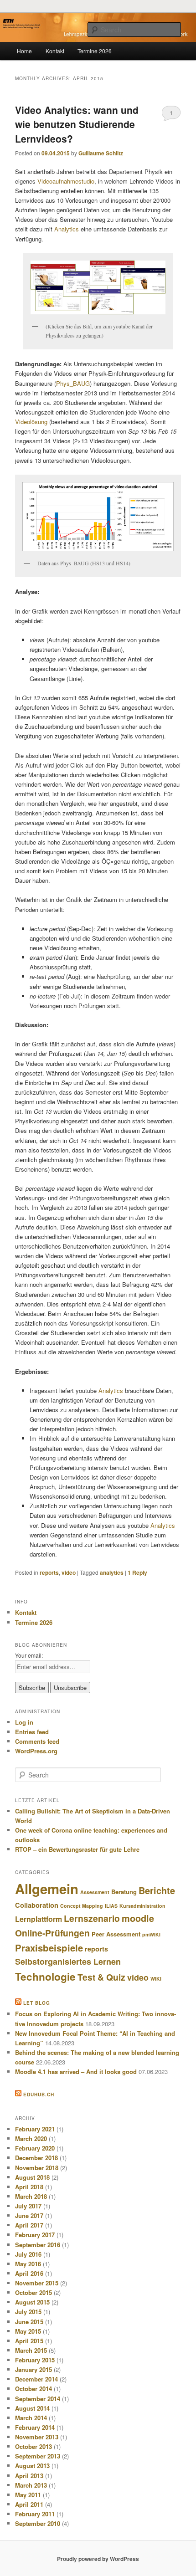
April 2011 (29, 2504)
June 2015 (29, 2322)
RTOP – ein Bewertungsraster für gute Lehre (77, 1849)
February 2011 (35, 2514)
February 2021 (35, 2129)
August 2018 (32, 2177)
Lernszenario (92, 1918)
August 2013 (32, 2466)
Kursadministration (142, 1906)
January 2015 (34, 2369)
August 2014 (32, 2408)
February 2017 (35, 2235)
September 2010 (38, 2523)
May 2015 (28, 2331)
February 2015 (35, 2360)
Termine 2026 (95, 51)
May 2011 (28, 2495)
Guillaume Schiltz (101, 153)
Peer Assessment (116, 1934)
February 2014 (35, 2427)
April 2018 (29, 2187)
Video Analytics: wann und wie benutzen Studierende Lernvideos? (77, 124)
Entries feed (32, 1732)
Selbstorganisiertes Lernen (68, 1961)
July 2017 (28, 2206)
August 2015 (32, 2302)
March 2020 (31, 2138)
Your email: (29, 1655)
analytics (112, 1572)
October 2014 (34, 2389)
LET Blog (37, 2003)
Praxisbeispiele (49, 1948)
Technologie (45, 1977)
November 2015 (37, 2283)
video (69, 1572)
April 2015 (29, 2341)
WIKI (156, 1979)
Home (24, 51)
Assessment (95, 1892)
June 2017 (29, 2215)
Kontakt (55, 51)
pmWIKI (151, 1934)
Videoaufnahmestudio (66, 181)
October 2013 (34, 2446)
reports (49, 1572)
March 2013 (31, 2485)
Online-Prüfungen (52, 1933)
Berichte (157, 1890)
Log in (24, 1722)
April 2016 (29, 2273)
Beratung (124, 1892)
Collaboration (37, 1905)
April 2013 (29, 2476)
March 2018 (31, 2196)
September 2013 (38, 2456)
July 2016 (28, 2254)
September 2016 (38, 2245)
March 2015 (31, 2350)
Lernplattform (39, 1919)
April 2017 (29, 2225)
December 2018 (36, 2158)
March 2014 (31, 2418)
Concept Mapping (82, 1906)
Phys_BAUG (73, 383)
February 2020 (35, 2148)
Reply (137, 1572)
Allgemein (47, 1889)
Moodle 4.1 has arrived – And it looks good (76, 2072)
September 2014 (38, 2399)
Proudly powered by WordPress (98, 2559)
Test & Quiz (101, 1977)
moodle (138, 1918)
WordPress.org (36, 1751)
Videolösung (32, 422)
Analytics (67, 229)
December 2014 (36, 2379)
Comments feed (37, 1741)
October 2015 (34, 2292)
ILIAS (111, 1906)
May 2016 (28, 2264)
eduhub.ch (39, 2095)
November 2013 (37, 2437)
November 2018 (37, 2168)
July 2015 (28, 2312)
